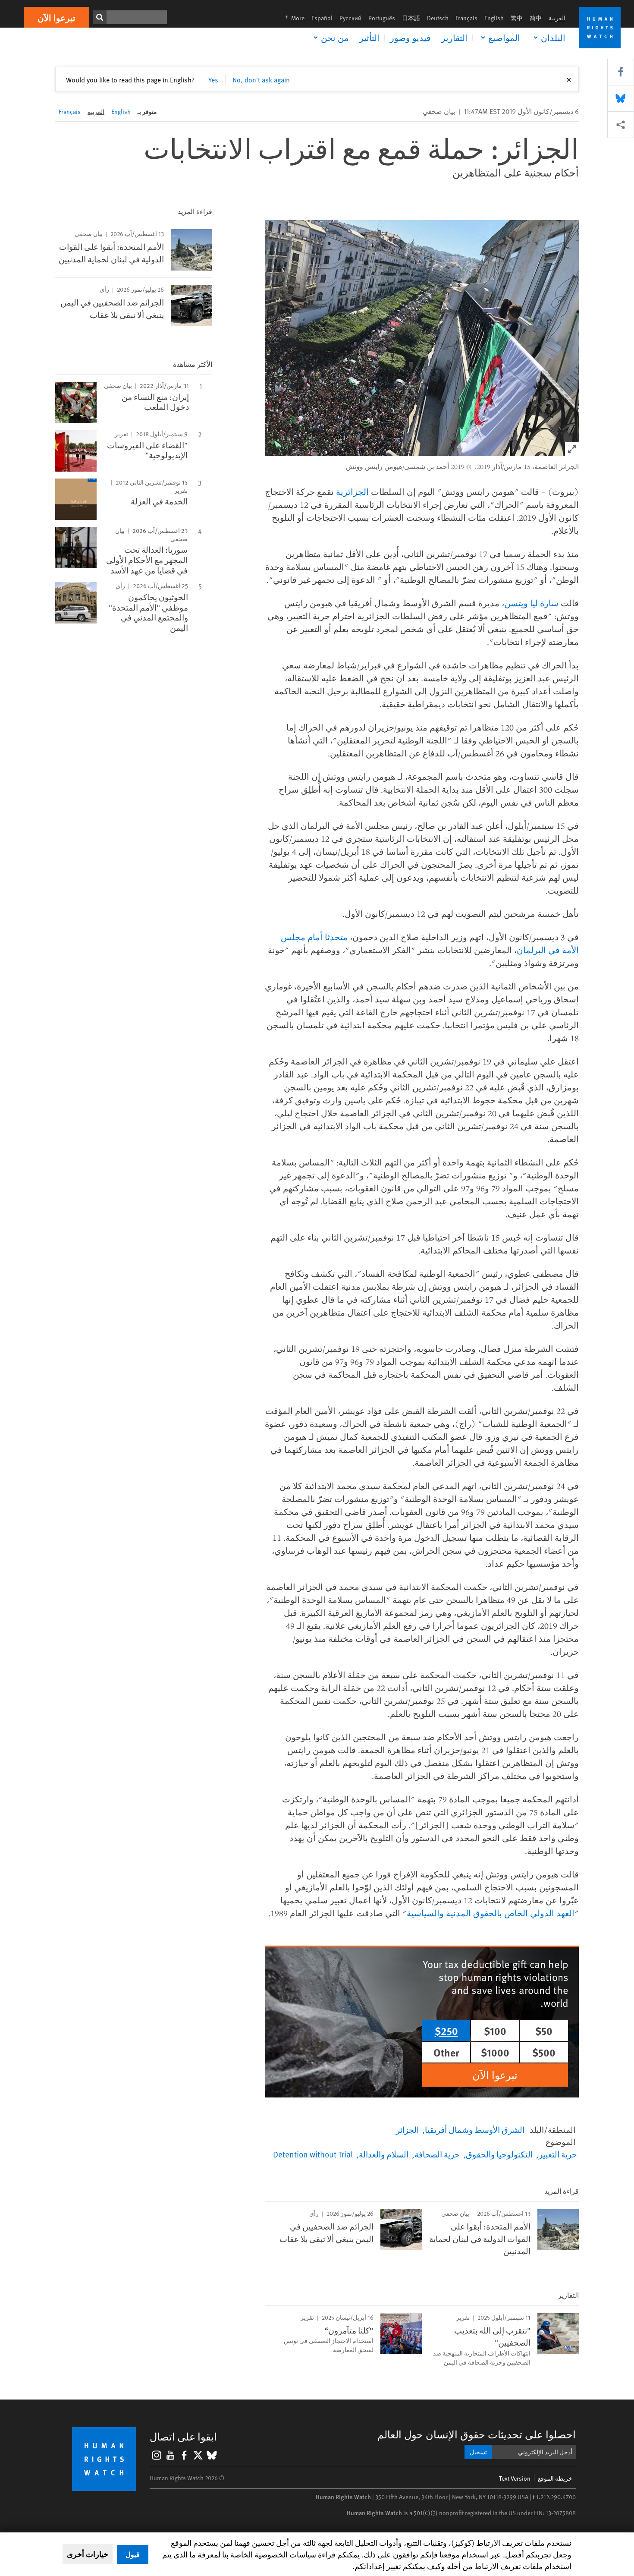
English (494, 18)
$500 (544, 2052)
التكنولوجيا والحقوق (499, 2154)
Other (446, 2052)
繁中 (517, 18)
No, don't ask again (261, 79)
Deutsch (438, 18)
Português (382, 18)
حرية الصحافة (437, 2154)
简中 (536, 18)
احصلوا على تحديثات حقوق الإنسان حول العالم (477, 2434)
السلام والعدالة (384, 2154)
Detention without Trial (313, 2154)
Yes (213, 79)
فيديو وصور (410, 38)
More (292, 18)
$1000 (495, 2052)
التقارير (454, 38)
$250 (446, 2031)
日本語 (411, 18)
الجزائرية (352, 492)
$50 (544, 2031)
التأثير (369, 38)
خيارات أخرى (88, 2554)
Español (322, 18)
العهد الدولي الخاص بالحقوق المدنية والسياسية (491, 1913)
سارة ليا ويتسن (531, 603)
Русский (350, 18)
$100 (495, 2031)
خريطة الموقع (555, 2478)
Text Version (515, 2478)
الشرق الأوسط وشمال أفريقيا (475, 2129)
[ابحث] (100, 17)
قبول (133, 2554)
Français (466, 18)
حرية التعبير (558, 2154)
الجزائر (407, 2129)
